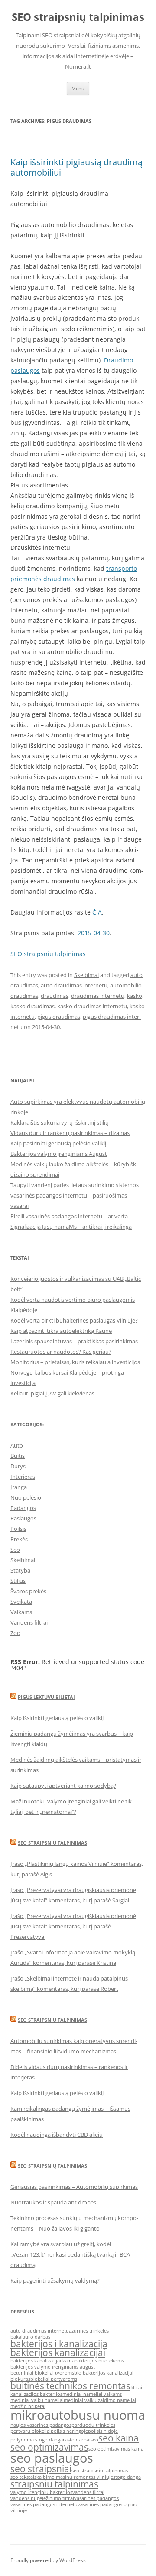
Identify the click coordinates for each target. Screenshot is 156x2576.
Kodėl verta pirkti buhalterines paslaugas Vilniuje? (74, 1320)
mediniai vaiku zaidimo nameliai (100, 2400)
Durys (18, 1466)
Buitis (18, 1456)
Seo (15, 1550)
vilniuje (19, 2510)
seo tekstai (22, 2477)
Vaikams (21, 1612)
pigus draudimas (59, 1017)
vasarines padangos (96, 2498)
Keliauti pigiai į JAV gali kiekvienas (52, 1393)
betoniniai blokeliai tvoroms (42, 2373)
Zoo (15, 1633)
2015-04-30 (94, 933)
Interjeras (23, 1477)
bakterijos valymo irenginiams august (53, 2367)
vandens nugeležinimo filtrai (42, 2498)
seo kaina (119, 2438)
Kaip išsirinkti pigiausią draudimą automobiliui (76, 167)
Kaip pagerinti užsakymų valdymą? (55, 2280)
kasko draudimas (32, 1006)
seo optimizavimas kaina (116, 2449)
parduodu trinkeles (93, 2425)
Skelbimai (86, 975)
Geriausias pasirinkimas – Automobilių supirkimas (74, 2187)
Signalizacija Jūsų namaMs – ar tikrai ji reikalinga (71, 1227)
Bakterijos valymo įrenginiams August (59, 1154)
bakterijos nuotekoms (99, 2361)
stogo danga (127, 2477)
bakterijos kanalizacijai (58, 2352)
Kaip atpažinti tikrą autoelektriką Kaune (61, 1331)
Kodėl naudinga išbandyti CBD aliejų (57, 2135)
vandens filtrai (88, 2492)
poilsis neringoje (69, 2431)
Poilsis (18, 1529)
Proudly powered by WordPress (48, 2560)
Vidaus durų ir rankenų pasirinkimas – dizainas (70, 1133)
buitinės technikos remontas (70, 2386)
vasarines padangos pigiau (107, 2504)
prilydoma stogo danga (37, 2440)
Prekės (19, 1539)
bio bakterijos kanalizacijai (104, 2373)
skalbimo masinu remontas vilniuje (74, 2477)
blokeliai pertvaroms (54, 2379)
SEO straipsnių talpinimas (78, 17)
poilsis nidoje (103, 2431)
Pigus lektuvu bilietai (46, 1697)
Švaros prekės (28, 1591)
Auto (17, 1445)
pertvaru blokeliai (31, 2431)
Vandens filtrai (29, 1622)
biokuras (20, 2379)
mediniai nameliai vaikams (92, 2394)
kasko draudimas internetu (92, 1006)
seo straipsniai (41, 2469)
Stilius (18, 1581)
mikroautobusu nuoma (78, 2415)
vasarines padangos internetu (44, 2504)
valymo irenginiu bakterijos (41, 2492)
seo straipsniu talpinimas (100, 2471)
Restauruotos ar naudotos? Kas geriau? (61, 1352)
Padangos (23, 1508)
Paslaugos (23, 1518)
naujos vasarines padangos (41, 2425)
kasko (135, 996)
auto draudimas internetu (74, 985)
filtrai (136, 2388)
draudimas (55, 996)
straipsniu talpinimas (54, 2484)
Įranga (19, 1487)
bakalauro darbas (30, 2337)
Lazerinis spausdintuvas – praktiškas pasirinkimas (74, 1341)
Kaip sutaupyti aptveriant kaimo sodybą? (63, 1786)
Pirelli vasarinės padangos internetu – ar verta (69, 1216)
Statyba (20, 1570)
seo (94, 2440)
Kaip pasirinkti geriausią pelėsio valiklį (58, 1143)
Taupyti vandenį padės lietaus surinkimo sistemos (75, 1185)
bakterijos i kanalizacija (59, 2344)
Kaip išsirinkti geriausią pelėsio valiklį (57, 1718)
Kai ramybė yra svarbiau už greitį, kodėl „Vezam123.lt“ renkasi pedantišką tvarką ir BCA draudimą (70, 2254)
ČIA (97, 912)
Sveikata (21, 1602)
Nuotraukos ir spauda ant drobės (53, 2202)
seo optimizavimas (49, 2447)
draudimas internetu (98, 996)
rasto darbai (77, 2440)
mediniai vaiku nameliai (37, 2400)
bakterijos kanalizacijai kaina (42, 2361)
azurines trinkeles (89, 2331)
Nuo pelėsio (26, 1497)
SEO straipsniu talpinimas (52, 1843)
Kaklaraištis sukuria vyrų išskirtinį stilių (60, 1122)
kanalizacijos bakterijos (36, 2394)
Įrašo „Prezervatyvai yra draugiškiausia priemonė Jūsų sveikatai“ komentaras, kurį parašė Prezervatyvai (73, 1926)
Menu (78, 88)
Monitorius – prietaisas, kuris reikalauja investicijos (75, 1362)
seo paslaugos (52, 2458)
